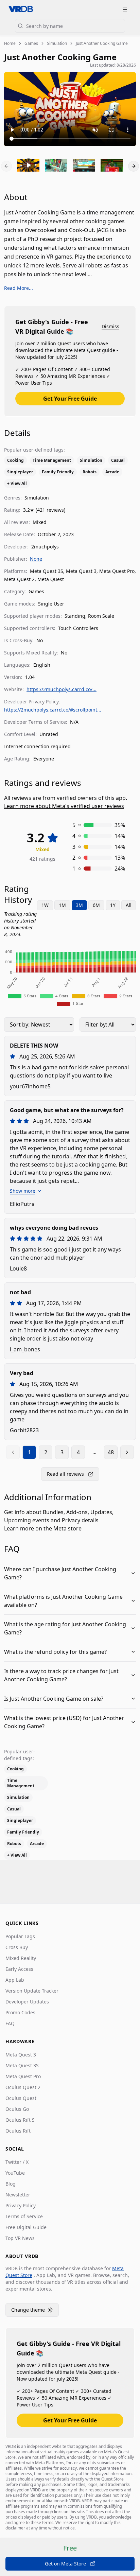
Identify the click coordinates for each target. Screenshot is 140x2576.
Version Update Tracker (32, 1991)
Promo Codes (20, 2012)
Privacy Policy (21, 2205)
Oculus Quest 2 (23, 2087)
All (129, 905)
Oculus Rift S (20, 2120)
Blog (11, 2184)
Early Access (19, 1969)
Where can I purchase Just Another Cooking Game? (60, 1573)
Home (10, 43)
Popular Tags (20, 1936)
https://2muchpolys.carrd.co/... (62, 689)
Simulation (57, 43)
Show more (23, 1191)
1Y (113, 905)
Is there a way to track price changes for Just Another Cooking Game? (61, 1675)
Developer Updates (27, 2002)
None (36, 559)
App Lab (15, 1980)
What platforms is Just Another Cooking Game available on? (63, 1601)
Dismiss (110, 326)
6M (96, 905)
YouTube (15, 2173)
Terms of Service (24, 2216)
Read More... (19, 288)
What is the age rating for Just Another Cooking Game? (65, 1628)
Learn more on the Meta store (43, 1528)
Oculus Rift (18, 2131)
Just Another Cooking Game (102, 43)
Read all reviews (65, 1474)
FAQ (10, 2023)
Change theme (35, 2311)
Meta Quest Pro (23, 2076)
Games (31, 43)
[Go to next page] (127, 1452)
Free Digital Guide (26, 2227)
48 (111, 1452)
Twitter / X (17, 2162)
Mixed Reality (21, 1958)
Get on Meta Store (65, 2564)
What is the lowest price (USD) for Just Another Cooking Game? (64, 1722)
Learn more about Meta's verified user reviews (64, 806)
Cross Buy (17, 1947)
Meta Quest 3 (21, 2055)
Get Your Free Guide (70, 399)
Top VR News (20, 2238)
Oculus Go (17, 2109)
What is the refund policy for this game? (55, 1652)
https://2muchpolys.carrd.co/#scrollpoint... (53, 710)
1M (62, 905)
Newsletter (18, 2195)
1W (45, 905)
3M (79, 905)
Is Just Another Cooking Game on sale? (54, 1699)
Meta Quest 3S (22, 2065)
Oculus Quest (21, 2098)
